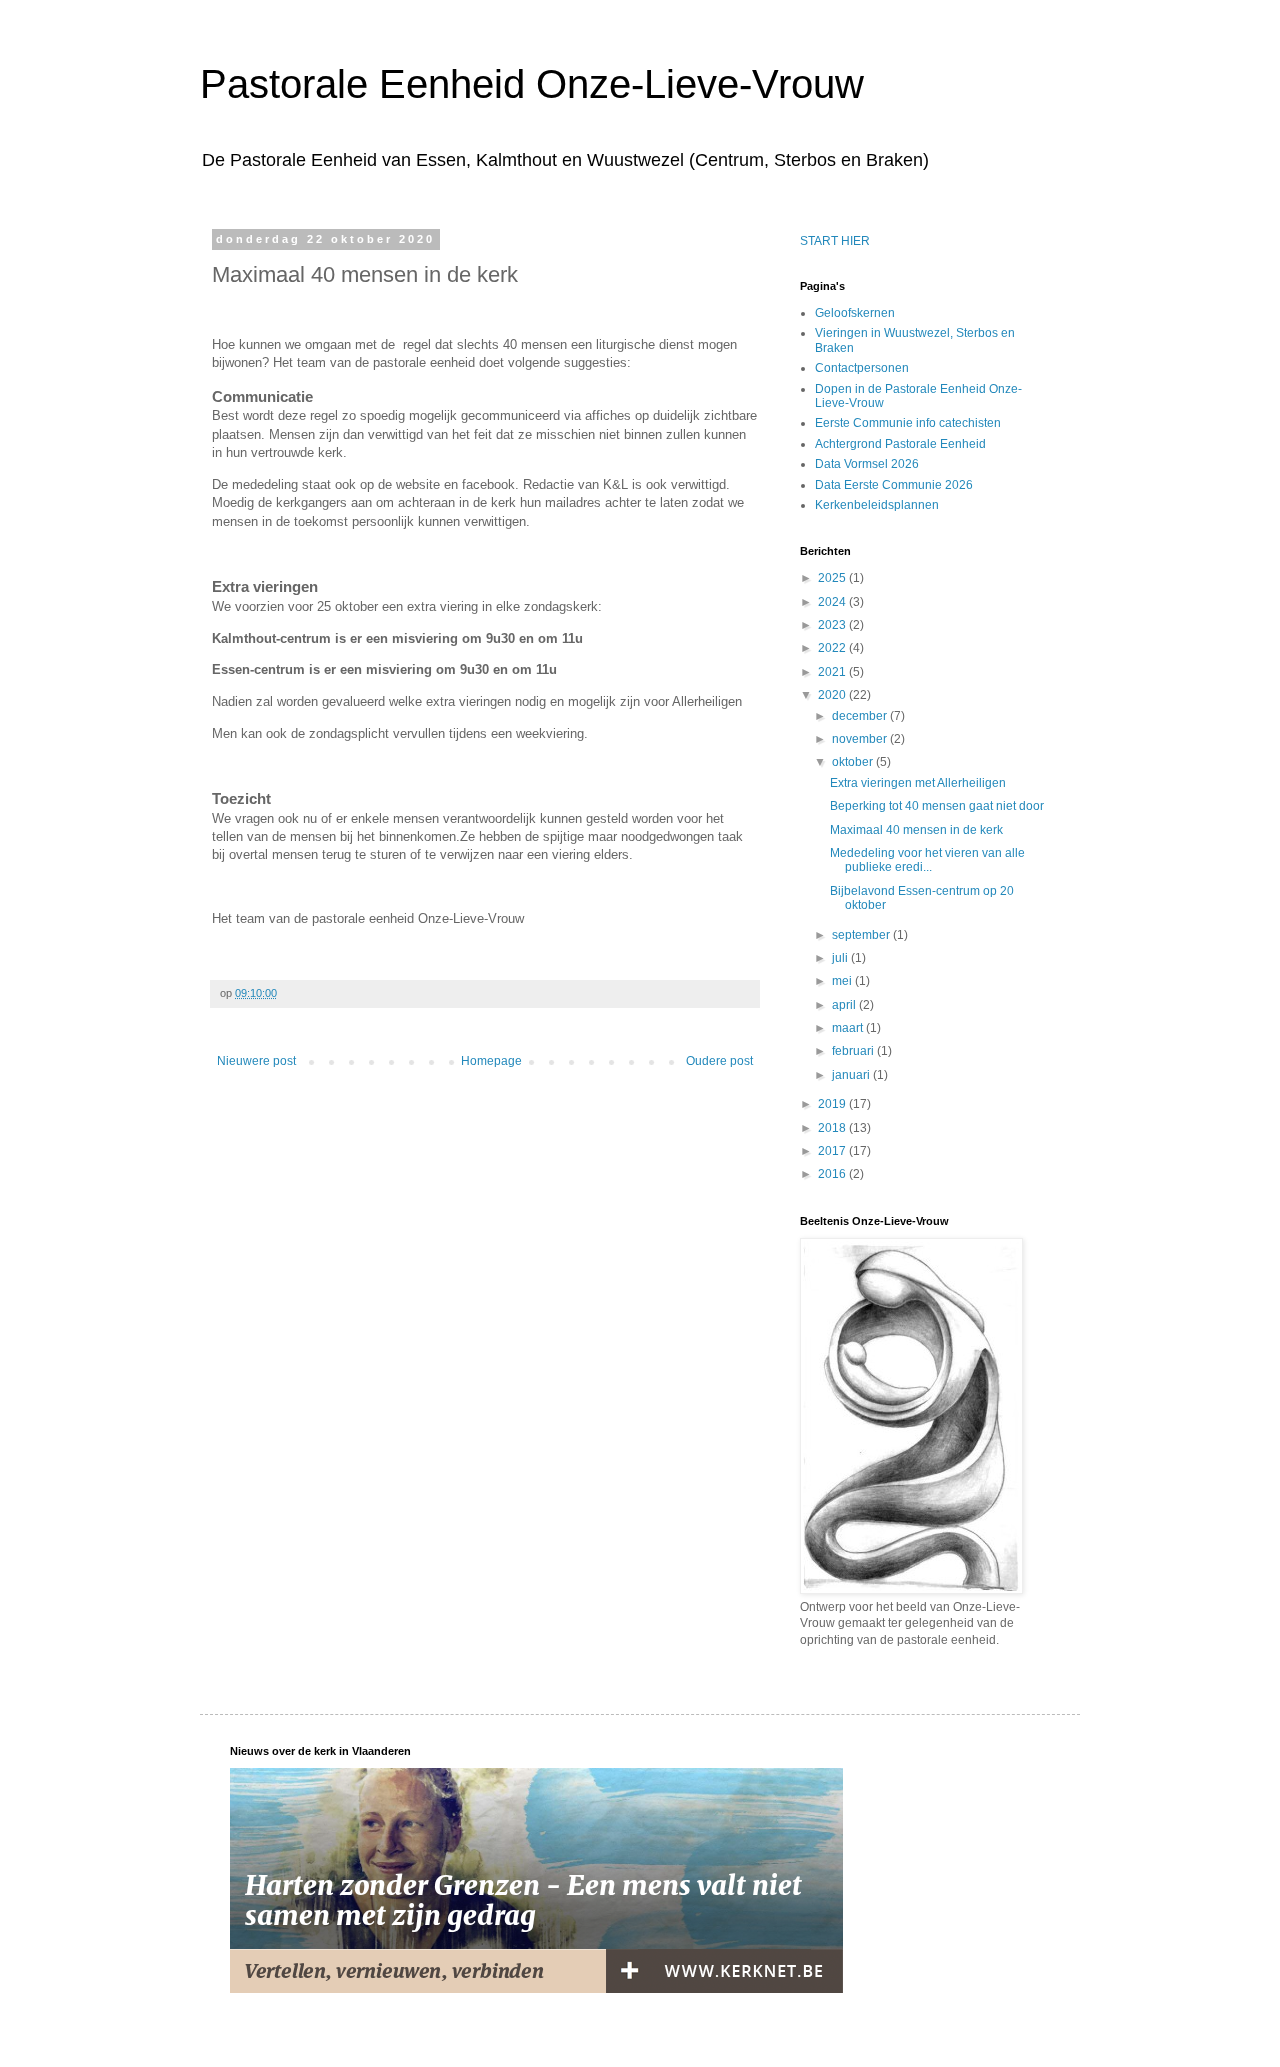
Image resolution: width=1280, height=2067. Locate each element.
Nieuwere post (256, 1061)
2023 (833, 625)
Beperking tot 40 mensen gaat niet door (937, 806)
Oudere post (719, 1061)
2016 (833, 1174)
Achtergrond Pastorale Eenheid (900, 444)
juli (841, 958)
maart (849, 1028)
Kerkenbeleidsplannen (877, 505)
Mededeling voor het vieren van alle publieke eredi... (927, 860)
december (861, 716)
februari (854, 1051)
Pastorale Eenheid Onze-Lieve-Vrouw (532, 84)
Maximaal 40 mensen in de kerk (916, 830)
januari (852, 1075)
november (861, 739)
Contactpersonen (862, 368)
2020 (833, 695)
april (845, 1005)
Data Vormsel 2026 (867, 464)
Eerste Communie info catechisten (908, 423)
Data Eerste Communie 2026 (894, 485)
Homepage (491, 1061)
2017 (833, 1151)
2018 (833, 1128)
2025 (833, 578)
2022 (833, 648)
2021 (833, 672)
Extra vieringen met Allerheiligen (918, 783)
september (862, 935)
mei (843, 981)
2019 (833, 1104)
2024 (833, 602)
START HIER (835, 241)
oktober (854, 762)
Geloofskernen (855, 313)
